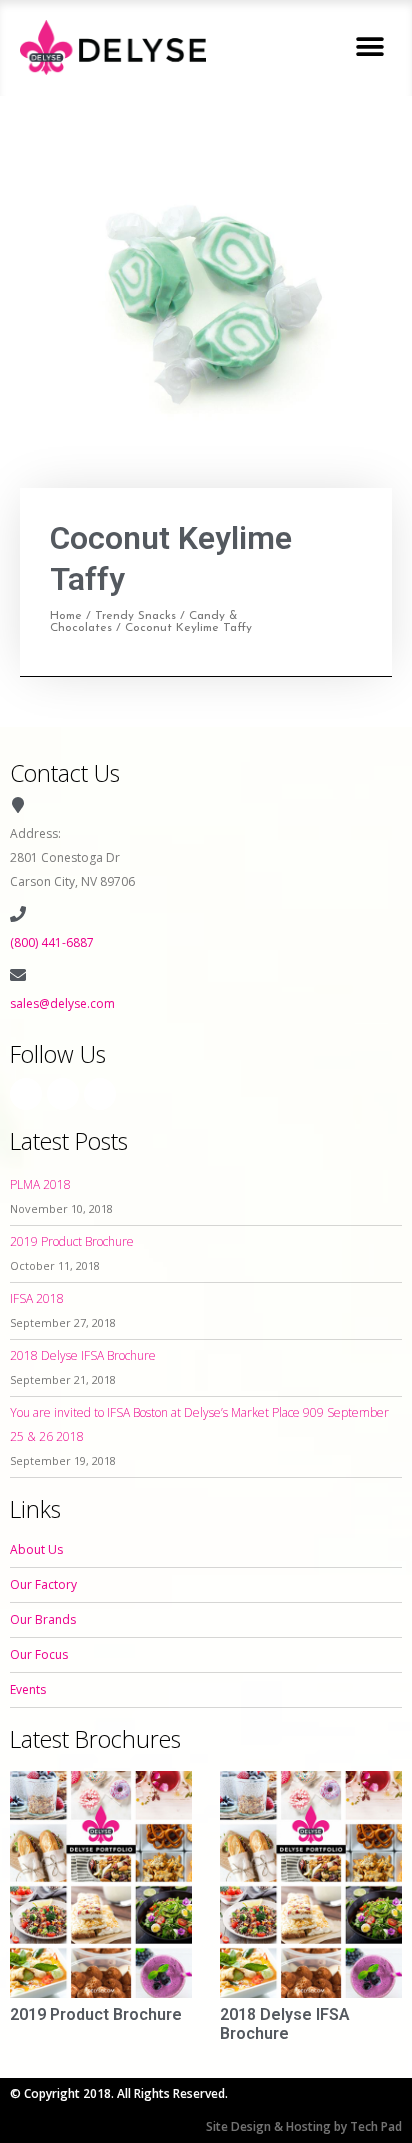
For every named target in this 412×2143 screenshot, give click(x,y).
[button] (369, 47)
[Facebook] (26, 1094)
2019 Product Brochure (72, 1241)
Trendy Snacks (135, 616)
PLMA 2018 (40, 1184)
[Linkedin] (100, 1094)
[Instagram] (63, 1094)
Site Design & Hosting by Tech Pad (304, 2126)
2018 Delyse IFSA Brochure (83, 1355)
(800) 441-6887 (52, 942)
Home (66, 616)
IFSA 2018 (37, 1298)
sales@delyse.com (62, 1003)
